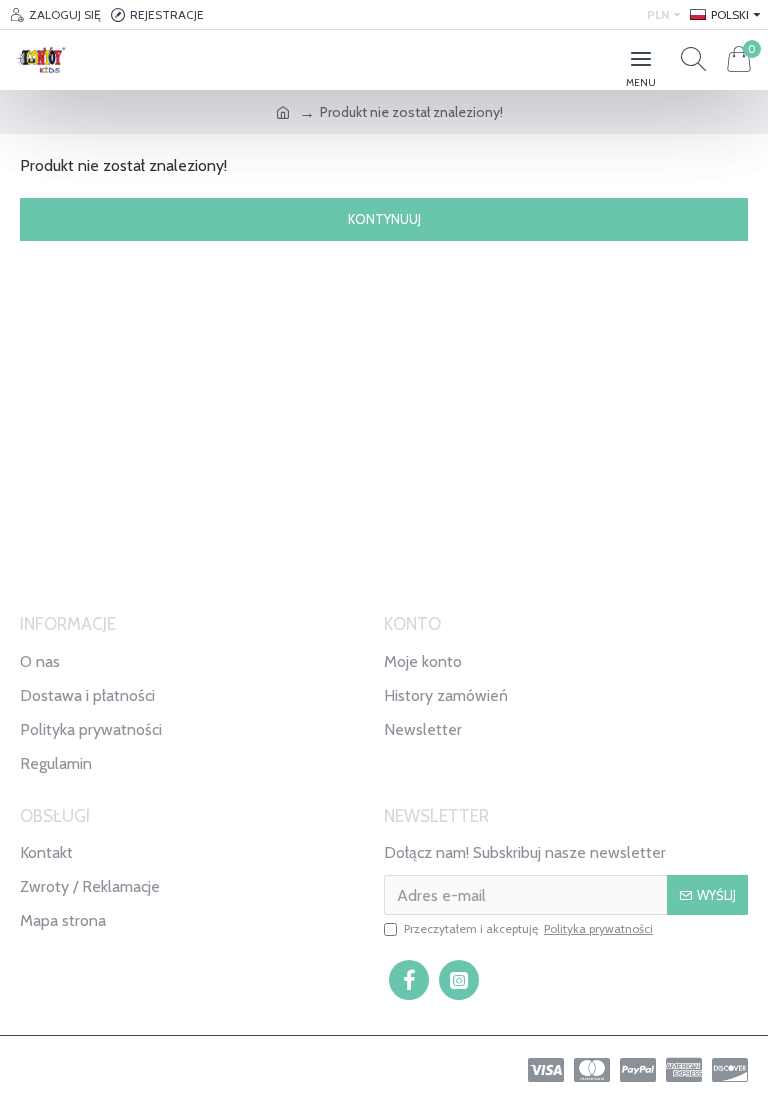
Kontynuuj (384, 219)
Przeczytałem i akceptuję (528, 928)
